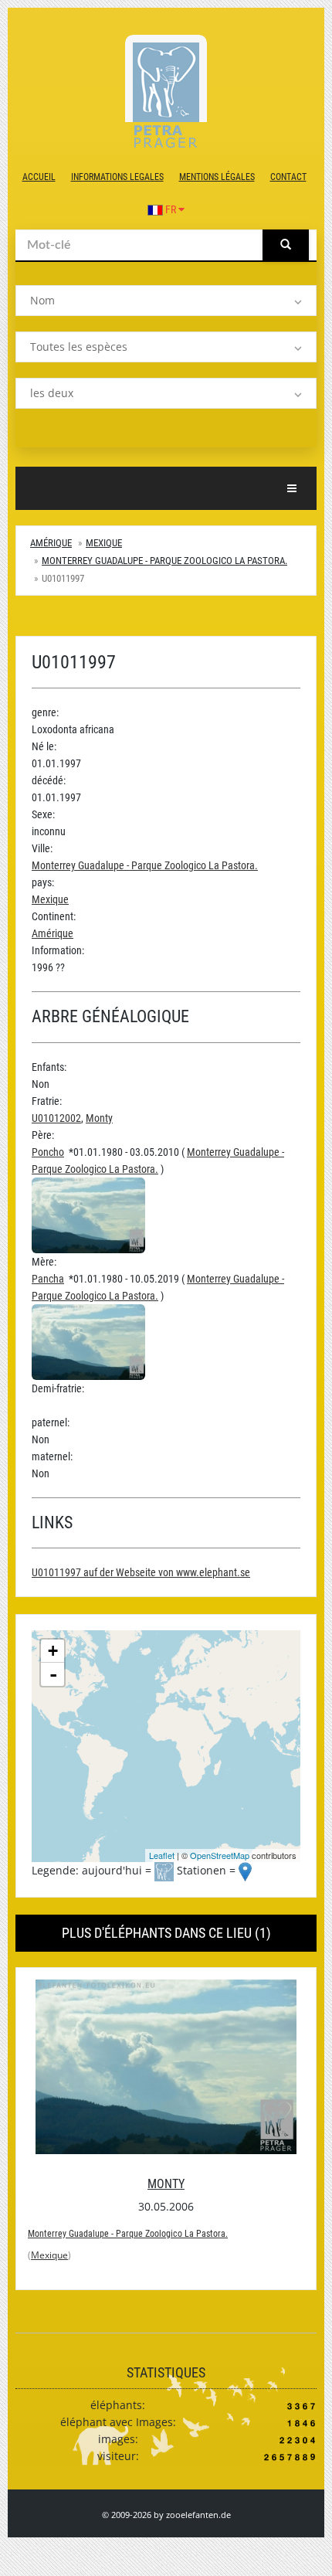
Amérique (51, 543)
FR (171, 209)
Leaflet (162, 1855)
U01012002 (56, 1118)
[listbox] (166, 301)
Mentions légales (217, 177)
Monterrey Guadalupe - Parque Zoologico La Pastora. (164, 561)
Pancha (48, 1279)
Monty (99, 1118)
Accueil (39, 177)
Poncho (48, 1152)
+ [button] (53, 1651)
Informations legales (117, 177)
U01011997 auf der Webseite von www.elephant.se (141, 1572)
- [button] (53, 1674)
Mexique (104, 543)
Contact (288, 177)
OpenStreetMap (220, 1855)
